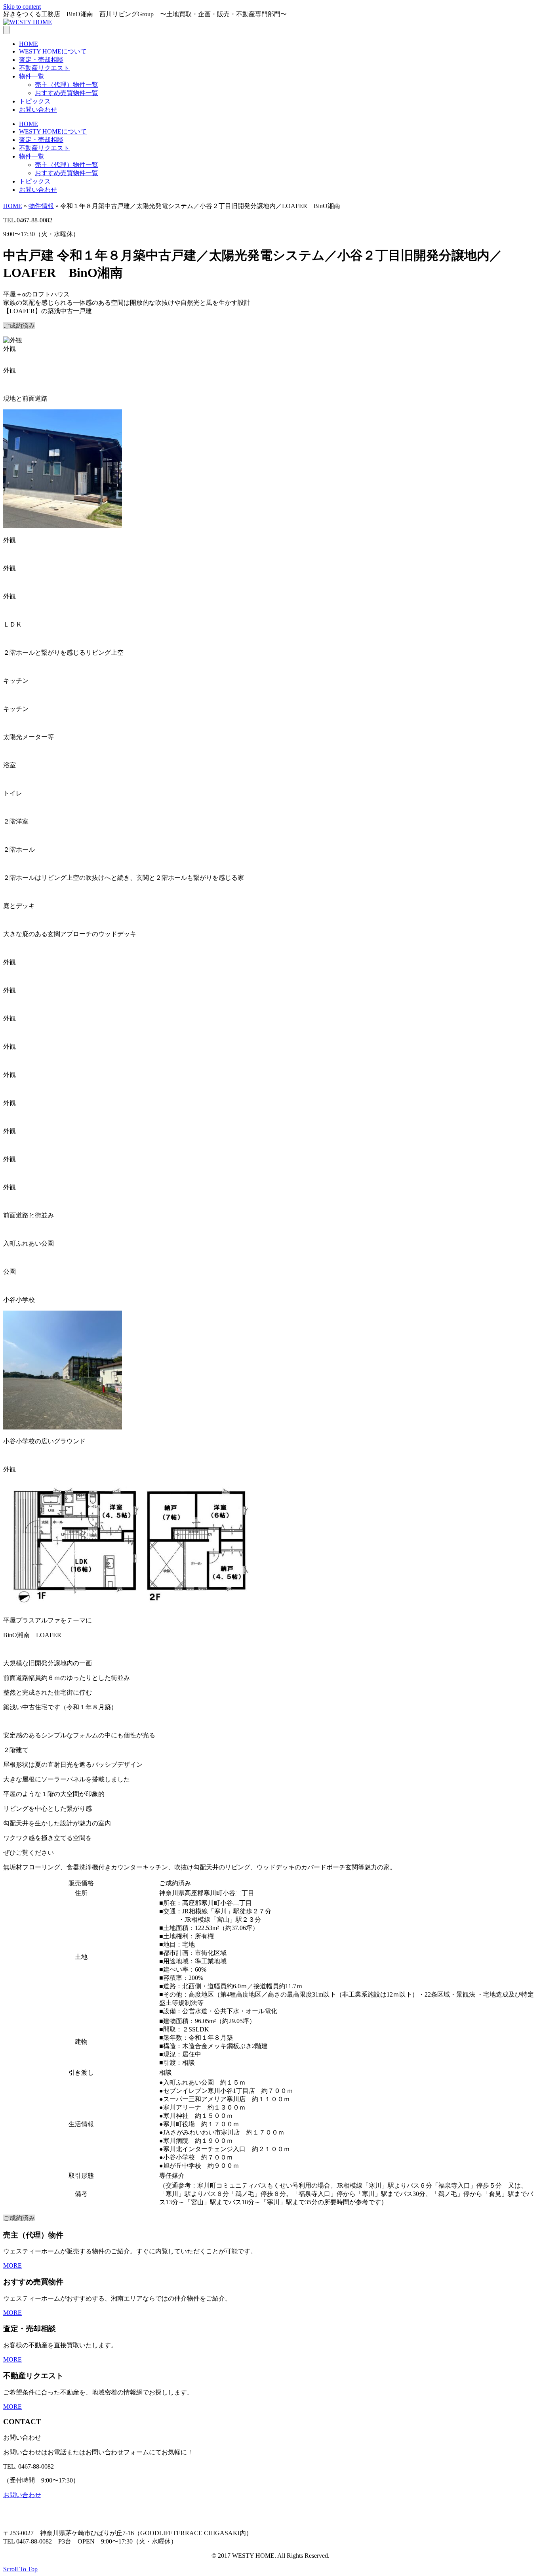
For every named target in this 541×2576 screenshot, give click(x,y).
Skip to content (22, 7)
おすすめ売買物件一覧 (67, 93)
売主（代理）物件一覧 (67, 85)
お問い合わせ (38, 110)
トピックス (35, 101)
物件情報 (41, 206)
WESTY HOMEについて (53, 51)
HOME (29, 44)
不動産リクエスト (44, 68)
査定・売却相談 (41, 60)
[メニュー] (6, 30)
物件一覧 (32, 76)
